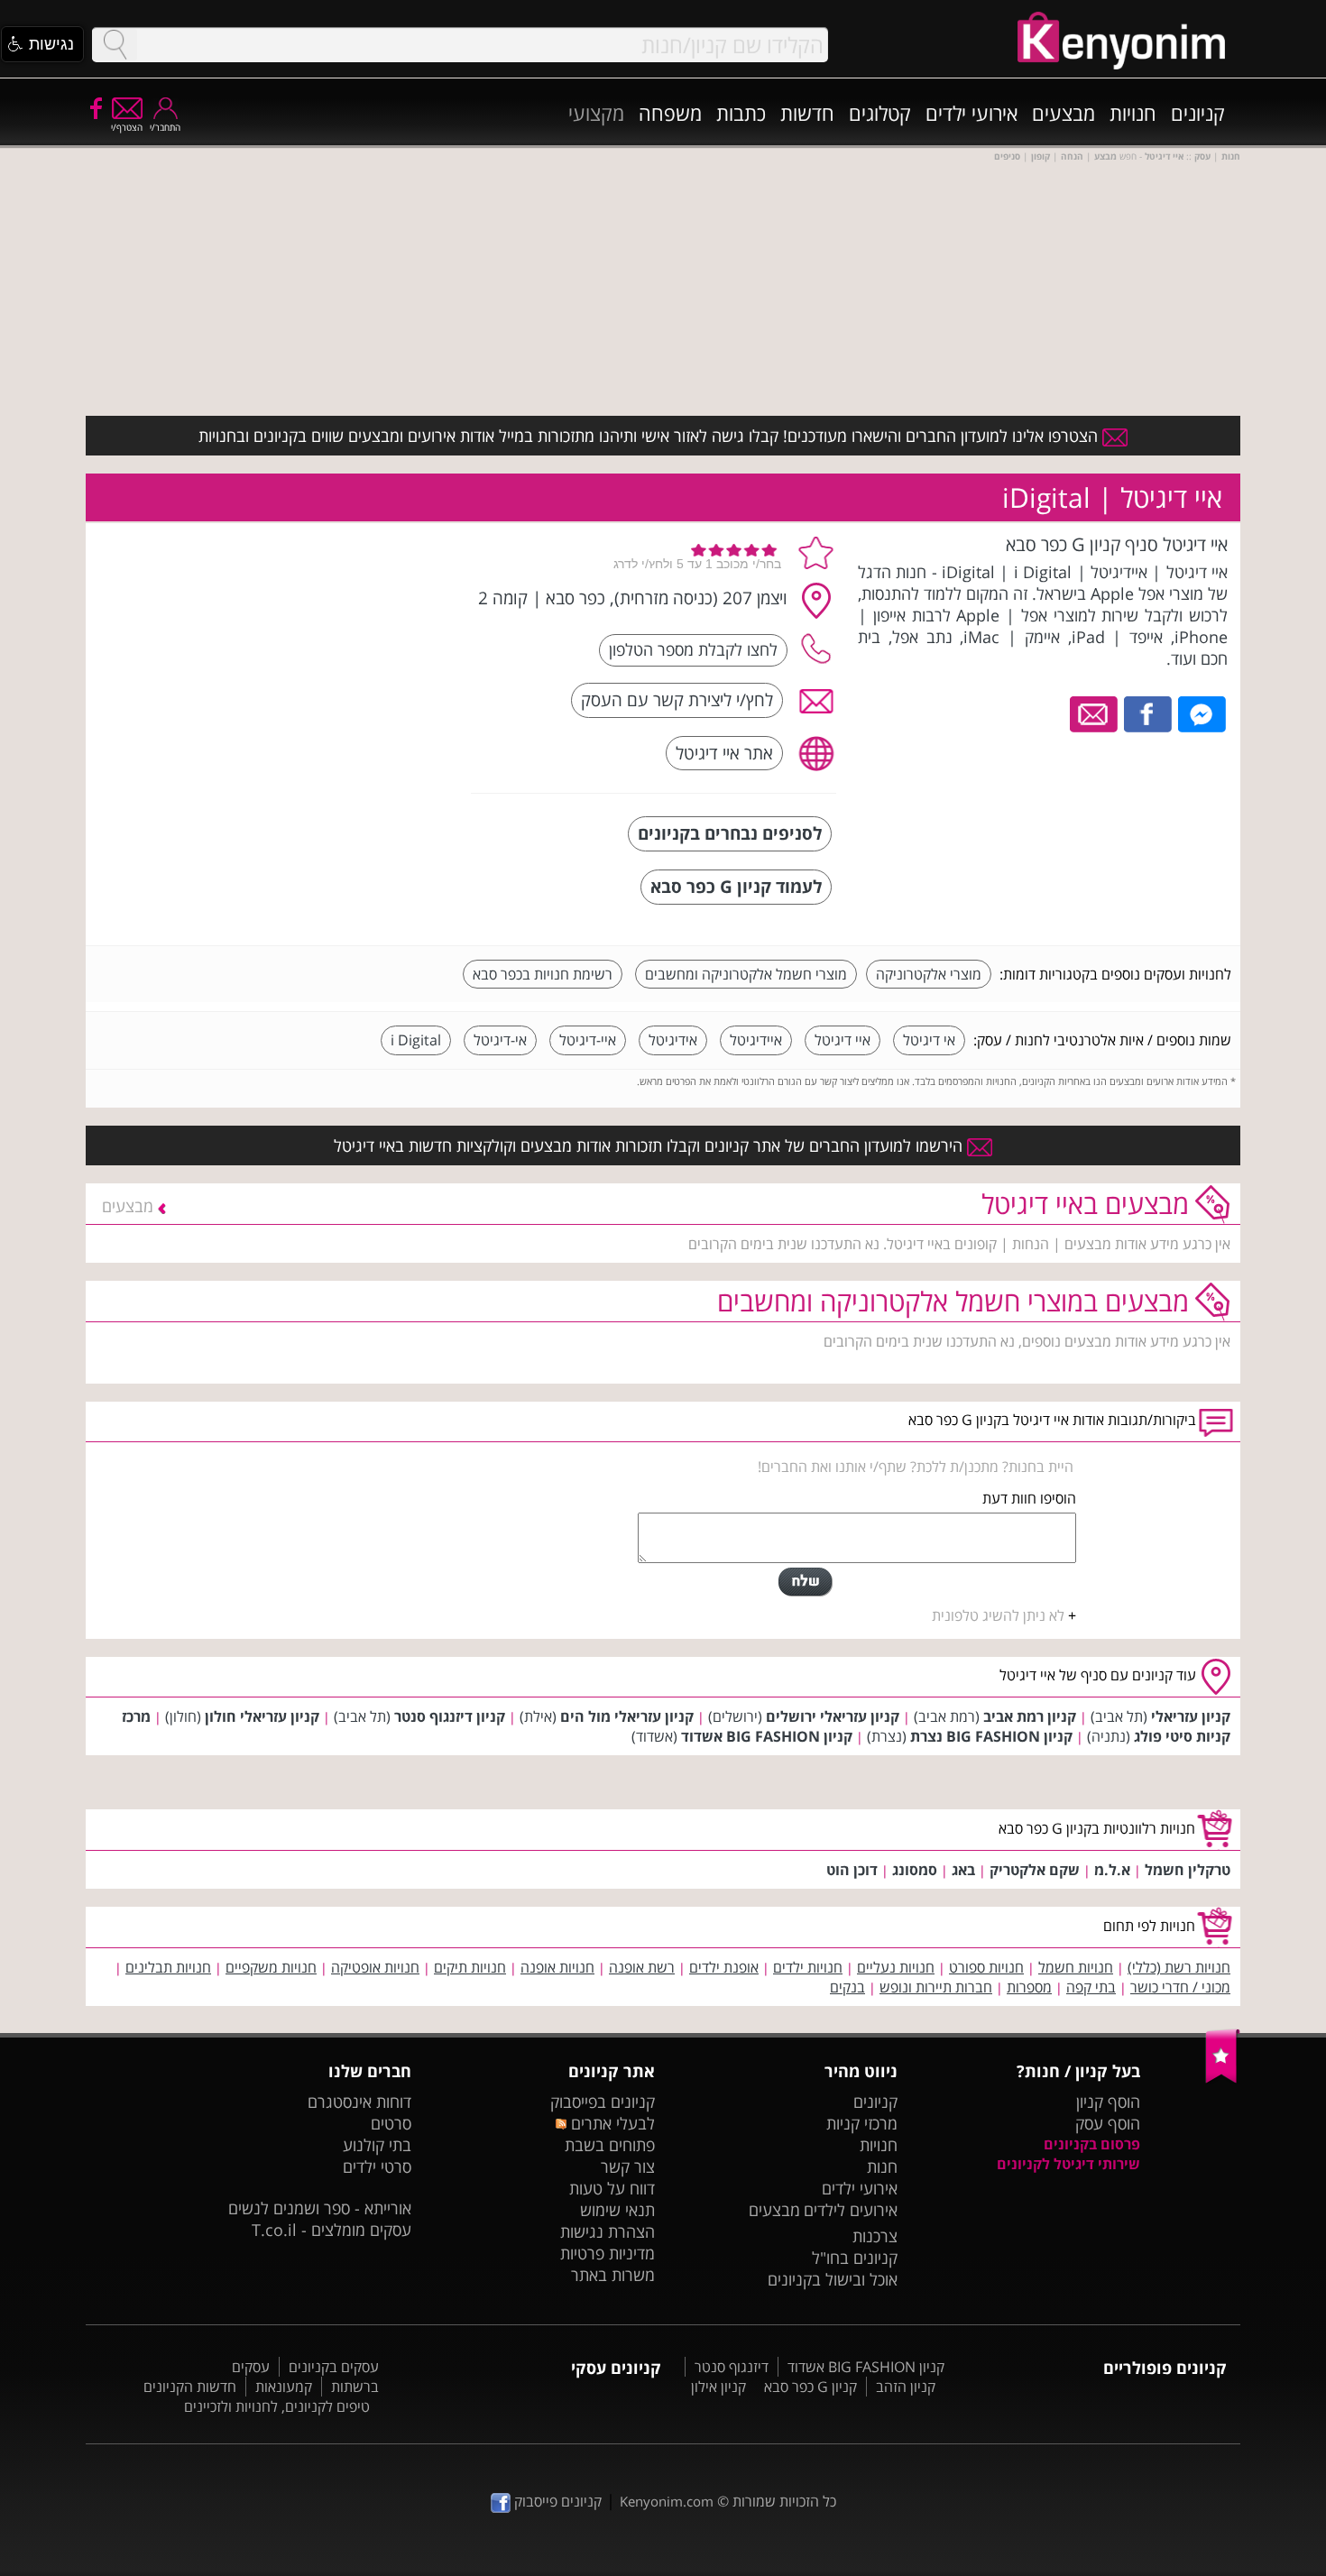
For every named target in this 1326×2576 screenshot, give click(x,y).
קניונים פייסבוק (556, 2501)
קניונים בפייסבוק (603, 2102)
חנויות (1133, 113)
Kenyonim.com (667, 2501)
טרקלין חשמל (1188, 1870)
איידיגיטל (756, 1040)
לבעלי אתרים (610, 2123)
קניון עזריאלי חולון (262, 1716)
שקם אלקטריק (1035, 1870)
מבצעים (1064, 113)
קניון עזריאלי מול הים (627, 1716)
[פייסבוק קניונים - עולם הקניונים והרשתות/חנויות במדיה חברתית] (95, 107)
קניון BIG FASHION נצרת (991, 1736)
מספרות (1029, 1987)
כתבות (741, 113)
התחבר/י (165, 127)
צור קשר (628, 2167)
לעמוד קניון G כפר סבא (736, 886)
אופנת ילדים (724, 1967)
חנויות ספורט (986, 1967)
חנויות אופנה (557, 1967)
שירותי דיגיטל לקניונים (1068, 2164)
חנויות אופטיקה (375, 1967)
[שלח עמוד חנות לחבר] (1095, 713)
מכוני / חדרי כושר (1180, 1987)
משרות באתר (613, 2275)
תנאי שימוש (617, 2210)
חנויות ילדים (808, 1967)
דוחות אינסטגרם (359, 2102)
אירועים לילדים (851, 2210)
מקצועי (596, 113)
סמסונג (915, 1870)
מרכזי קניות (862, 2123)
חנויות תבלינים (168, 1967)
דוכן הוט (852, 1870)
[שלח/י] (806, 1582)
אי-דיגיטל (500, 1040)
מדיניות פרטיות (608, 2253)
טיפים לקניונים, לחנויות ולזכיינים (277, 2406)
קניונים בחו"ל (855, 2258)
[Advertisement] (323, 645)
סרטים (391, 2123)
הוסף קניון (1108, 2102)
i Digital (416, 1040)
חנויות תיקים (470, 1967)
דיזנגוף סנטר (732, 2367)
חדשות (807, 113)
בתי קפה (1091, 1987)
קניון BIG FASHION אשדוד (767, 1736)
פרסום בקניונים (1092, 2144)
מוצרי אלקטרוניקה (929, 974)
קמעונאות (284, 2387)
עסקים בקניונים (334, 2367)
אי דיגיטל (929, 1040)
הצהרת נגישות (608, 2231)
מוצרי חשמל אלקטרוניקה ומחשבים (746, 974)
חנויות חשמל (1076, 1967)
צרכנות (875, 2236)
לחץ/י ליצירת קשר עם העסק (677, 699)
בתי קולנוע (377, 2145)
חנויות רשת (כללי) (1179, 1967)
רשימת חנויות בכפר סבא (543, 974)
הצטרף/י (127, 127)
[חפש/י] (115, 45)
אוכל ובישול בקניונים (833, 2279)
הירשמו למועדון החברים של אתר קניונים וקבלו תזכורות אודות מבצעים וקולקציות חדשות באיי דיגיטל (650, 1145)
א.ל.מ (1112, 1870)
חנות (882, 2167)
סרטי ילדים (377, 2167)
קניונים (1198, 113)
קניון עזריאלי (1191, 1716)
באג (963, 1870)
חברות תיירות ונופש (936, 1987)
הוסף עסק (1108, 2123)
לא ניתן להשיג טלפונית (998, 1615)
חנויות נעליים (896, 1967)
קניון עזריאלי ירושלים (833, 1716)
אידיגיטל (673, 1040)
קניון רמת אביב (1030, 1716)
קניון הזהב (906, 2387)
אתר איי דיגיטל (724, 753)
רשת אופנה (642, 1967)
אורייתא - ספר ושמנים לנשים (320, 2208)
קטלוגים (880, 113)
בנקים (847, 1987)
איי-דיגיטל (588, 1040)
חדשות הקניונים (190, 2387)
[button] (42, 44)
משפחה (670, 113)
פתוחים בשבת (610, 2145)
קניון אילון (718, 2387)
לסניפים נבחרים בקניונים (730, 833)
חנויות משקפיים (271, 1967)
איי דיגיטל (843, 1040)
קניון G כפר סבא (810, 2387)
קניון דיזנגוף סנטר (450, 1716)
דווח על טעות (612, 2188)
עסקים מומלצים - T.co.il (331, 2230)
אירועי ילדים (971, 113)
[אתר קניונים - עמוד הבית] (1223, 2079)
